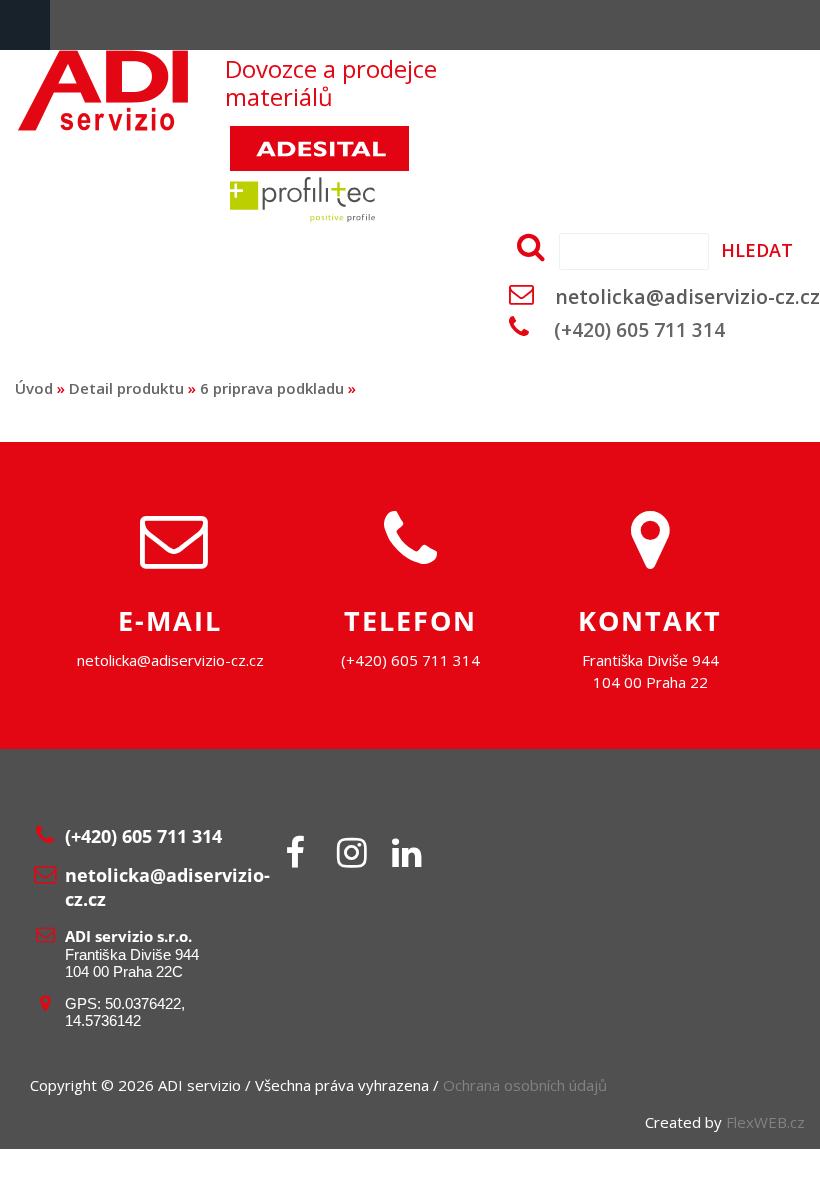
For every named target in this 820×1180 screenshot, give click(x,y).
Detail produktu (126, 388)
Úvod (34, 388)
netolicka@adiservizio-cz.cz (687, 296)
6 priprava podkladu (272, 388)
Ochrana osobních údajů (525, 1085)
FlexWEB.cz (765, 1122)
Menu (25, 25)
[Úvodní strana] (102, 125)
